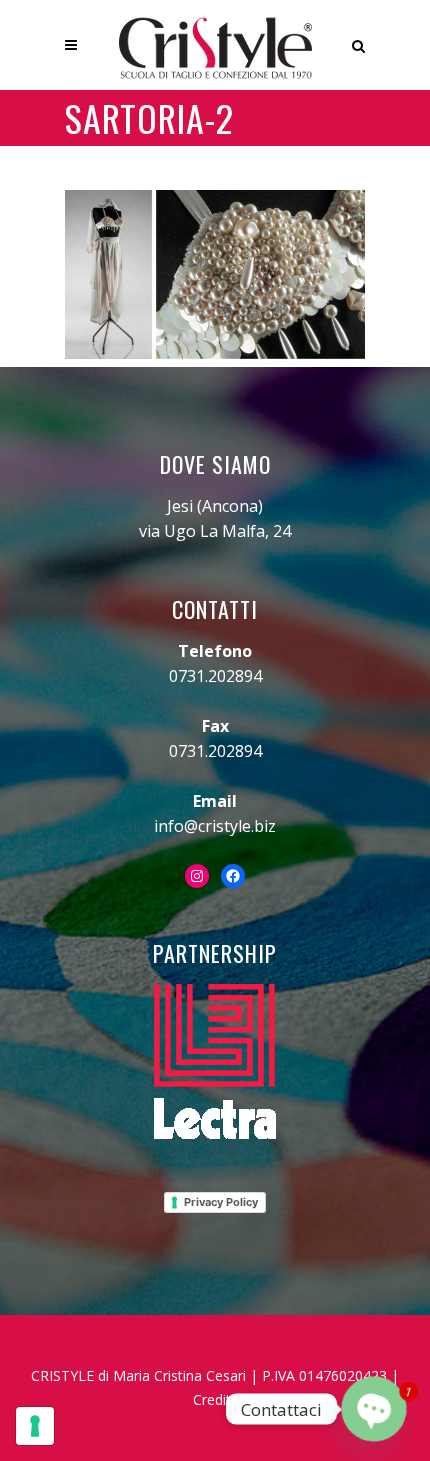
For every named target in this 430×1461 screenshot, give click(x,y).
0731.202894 (215, 676)
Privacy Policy (221, 1202)
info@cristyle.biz (215, 826)
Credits (215, 1399)
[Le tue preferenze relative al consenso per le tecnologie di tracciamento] (35, 1426)
